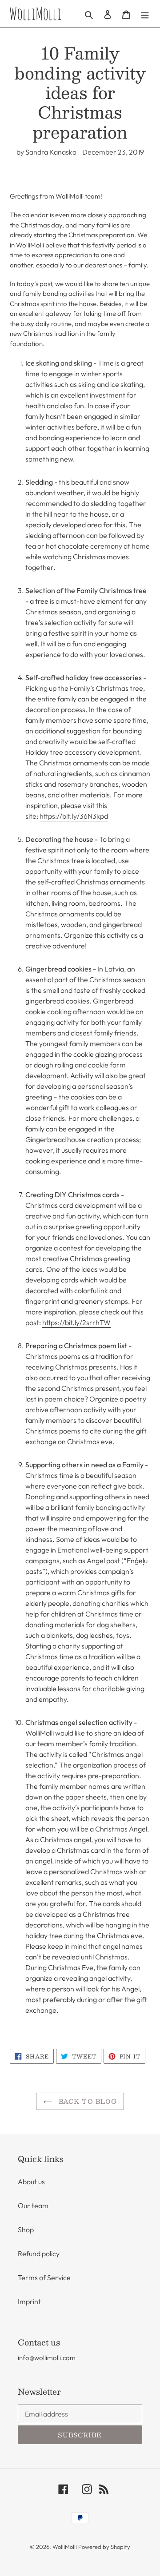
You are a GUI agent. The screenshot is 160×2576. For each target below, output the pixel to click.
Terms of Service (44, 2277)
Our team (33, 2206)
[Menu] (145, 14)
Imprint (29, 2301)
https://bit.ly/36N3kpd (74, 816)
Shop (26, 2230)
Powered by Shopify (104, 2547)
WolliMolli (65, 2547)
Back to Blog (87, 2101)
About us (31, 2182)
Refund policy (39, 2254)
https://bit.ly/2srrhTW (76, 1322)
